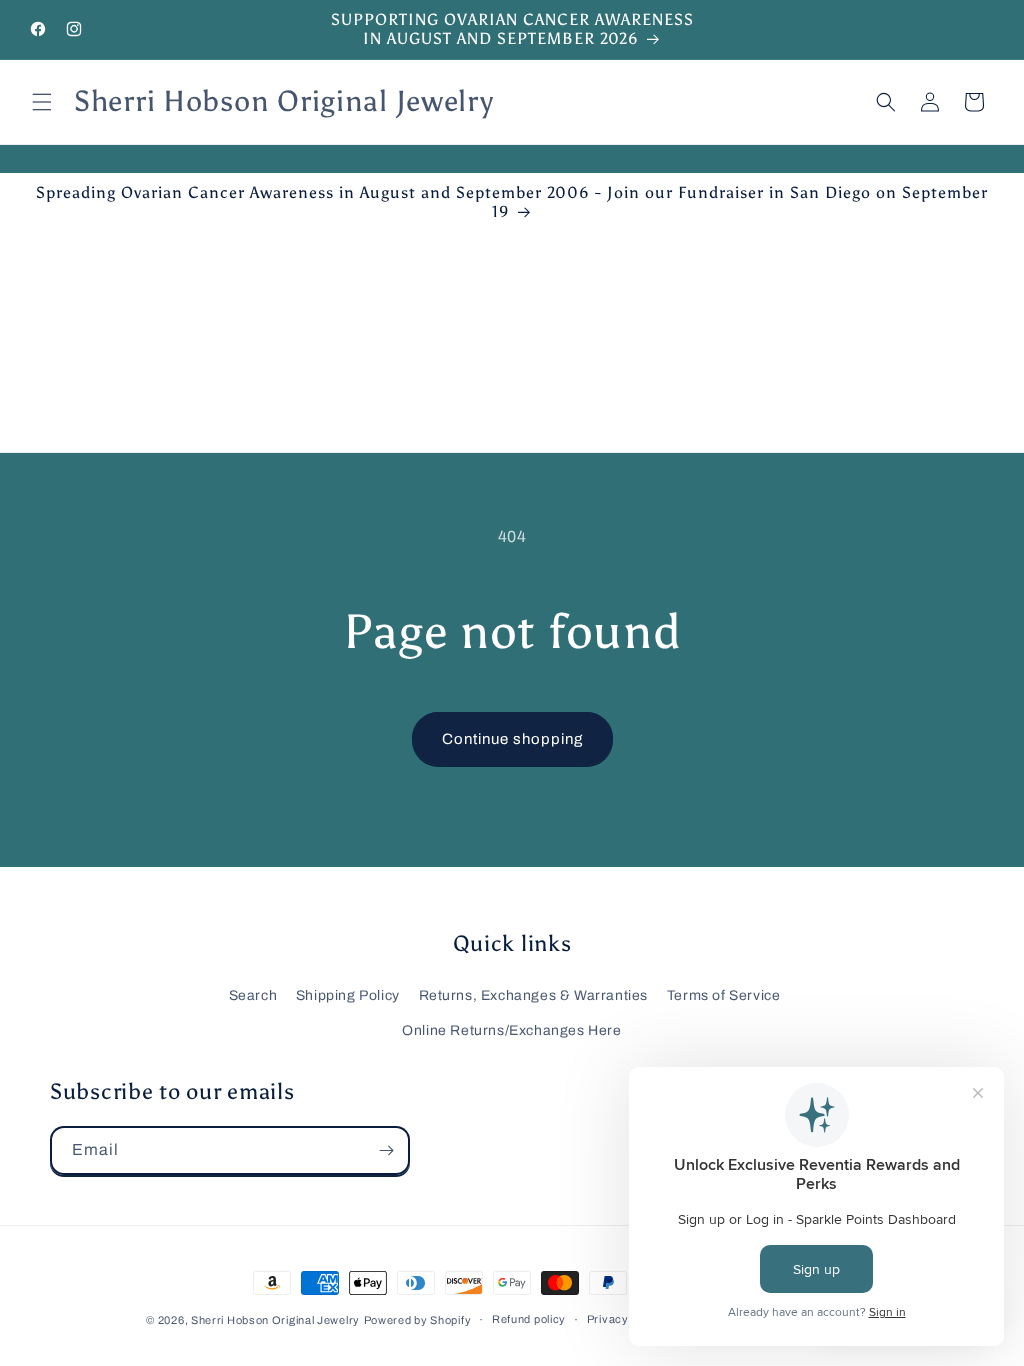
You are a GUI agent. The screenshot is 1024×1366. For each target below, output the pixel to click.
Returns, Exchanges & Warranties (534, 995)
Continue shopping (512, 739)
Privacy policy (625, 1319)
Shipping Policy (348, 995)
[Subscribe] (386, 1150)
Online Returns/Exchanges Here (511, 1030)
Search (253, 995)
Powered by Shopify (418, 1320)
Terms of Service (724, 995)
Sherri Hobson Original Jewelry (275, 1320)
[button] (42, 102)
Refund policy (529, 1319)
